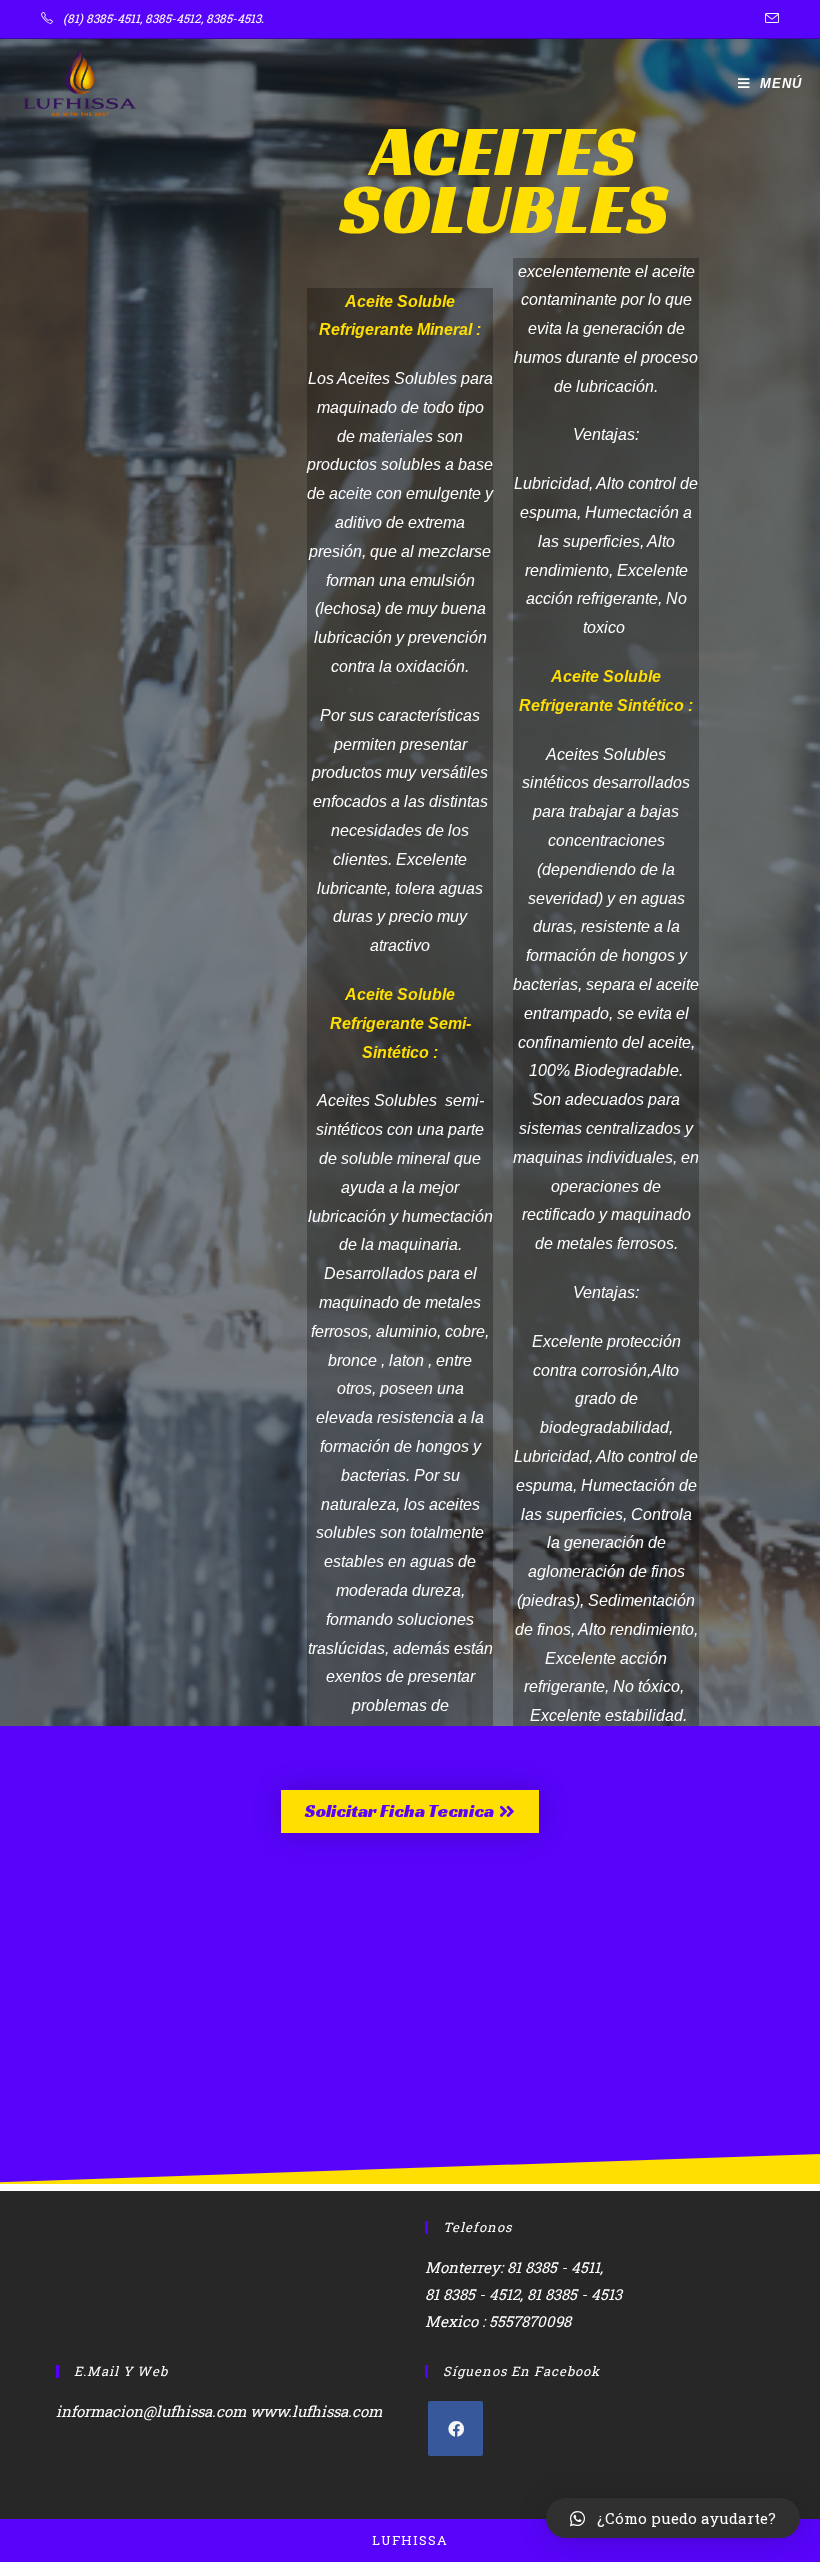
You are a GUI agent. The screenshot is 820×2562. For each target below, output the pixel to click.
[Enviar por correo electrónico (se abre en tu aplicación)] (769, 19)
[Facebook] (455, 2428)
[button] (410, 1811)
